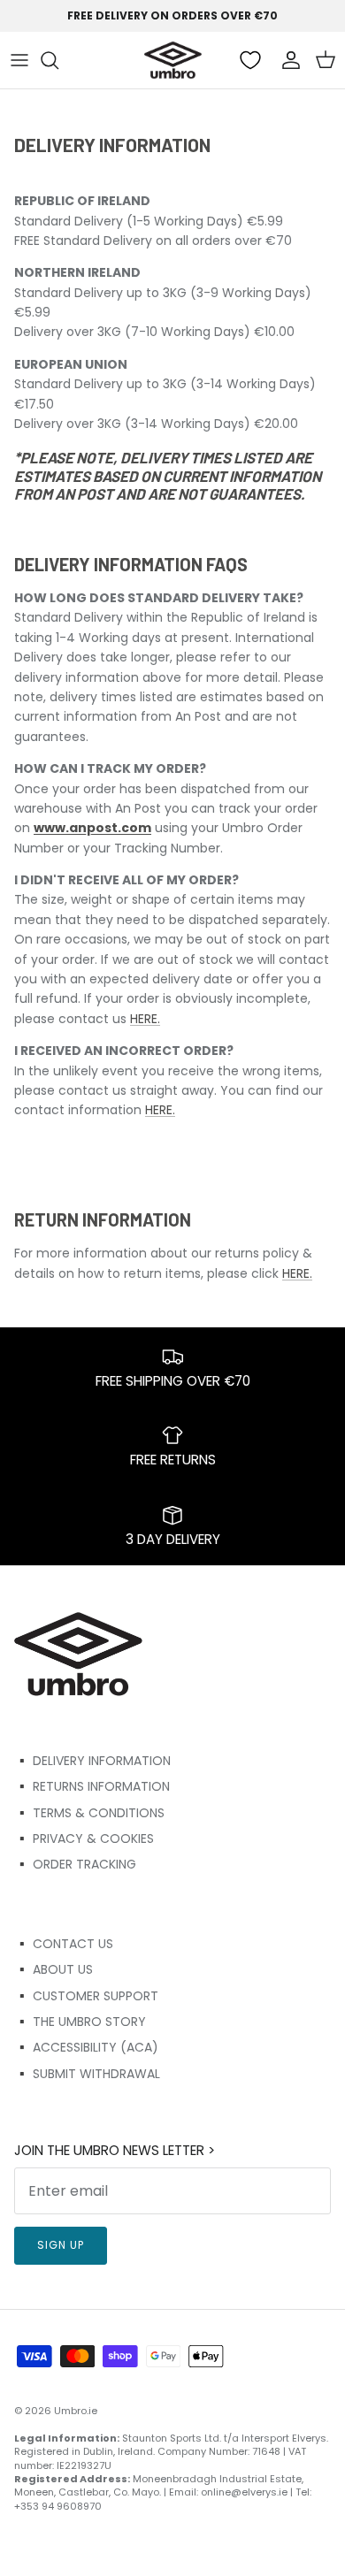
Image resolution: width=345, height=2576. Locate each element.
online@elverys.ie (244, 2492)
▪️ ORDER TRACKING (75, 1864)
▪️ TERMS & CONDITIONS (89, 1813)
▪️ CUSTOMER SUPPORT (86, 1996)
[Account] (287, 60)
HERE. (160, 1110)
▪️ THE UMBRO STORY (80, 2022)
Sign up (61, 2245)
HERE (144, 1019)
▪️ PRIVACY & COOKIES (84, 1838)
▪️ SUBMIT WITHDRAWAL (87, 2074)
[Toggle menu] (19, 60)
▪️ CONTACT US (64, 1944)
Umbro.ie (76, 2411)
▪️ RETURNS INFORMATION (92, 1786)
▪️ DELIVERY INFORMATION (92, 1761)
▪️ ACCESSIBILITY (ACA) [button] (86, 2047)
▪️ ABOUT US (54, 1969)
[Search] (58, 60)
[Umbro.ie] (173, 60)
